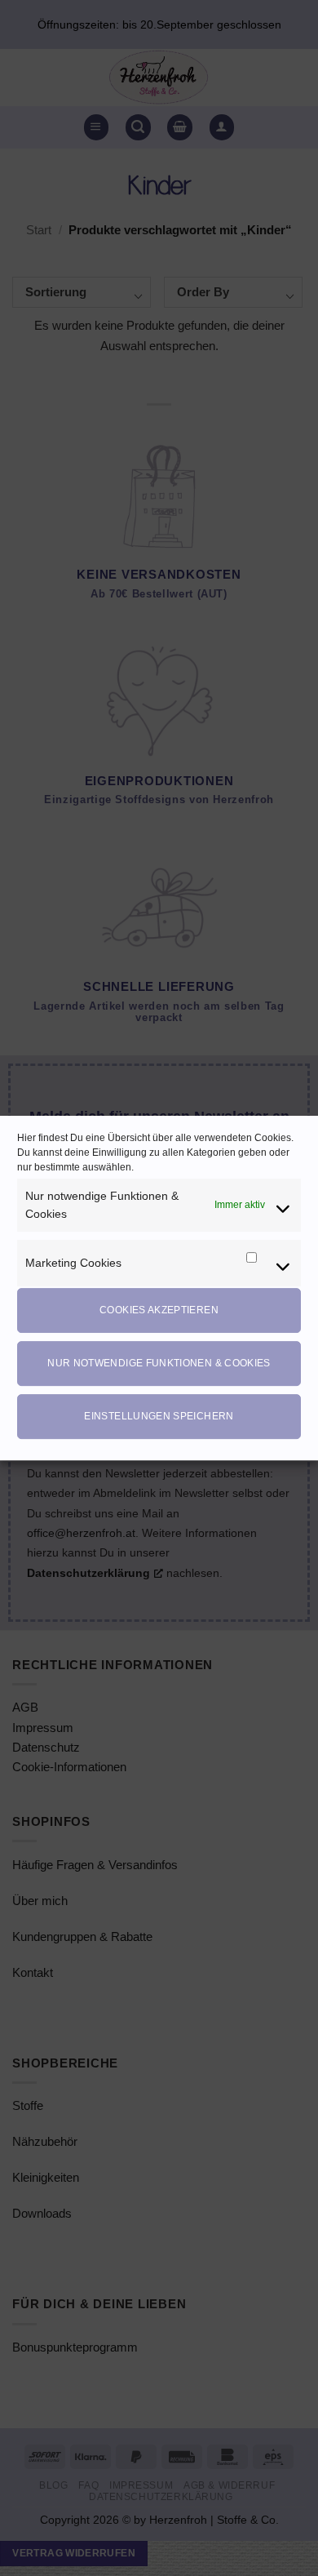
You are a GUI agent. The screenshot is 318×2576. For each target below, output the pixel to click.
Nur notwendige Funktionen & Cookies (159, 1363)
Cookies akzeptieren (159, 1310)
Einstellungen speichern (159, 1416)
